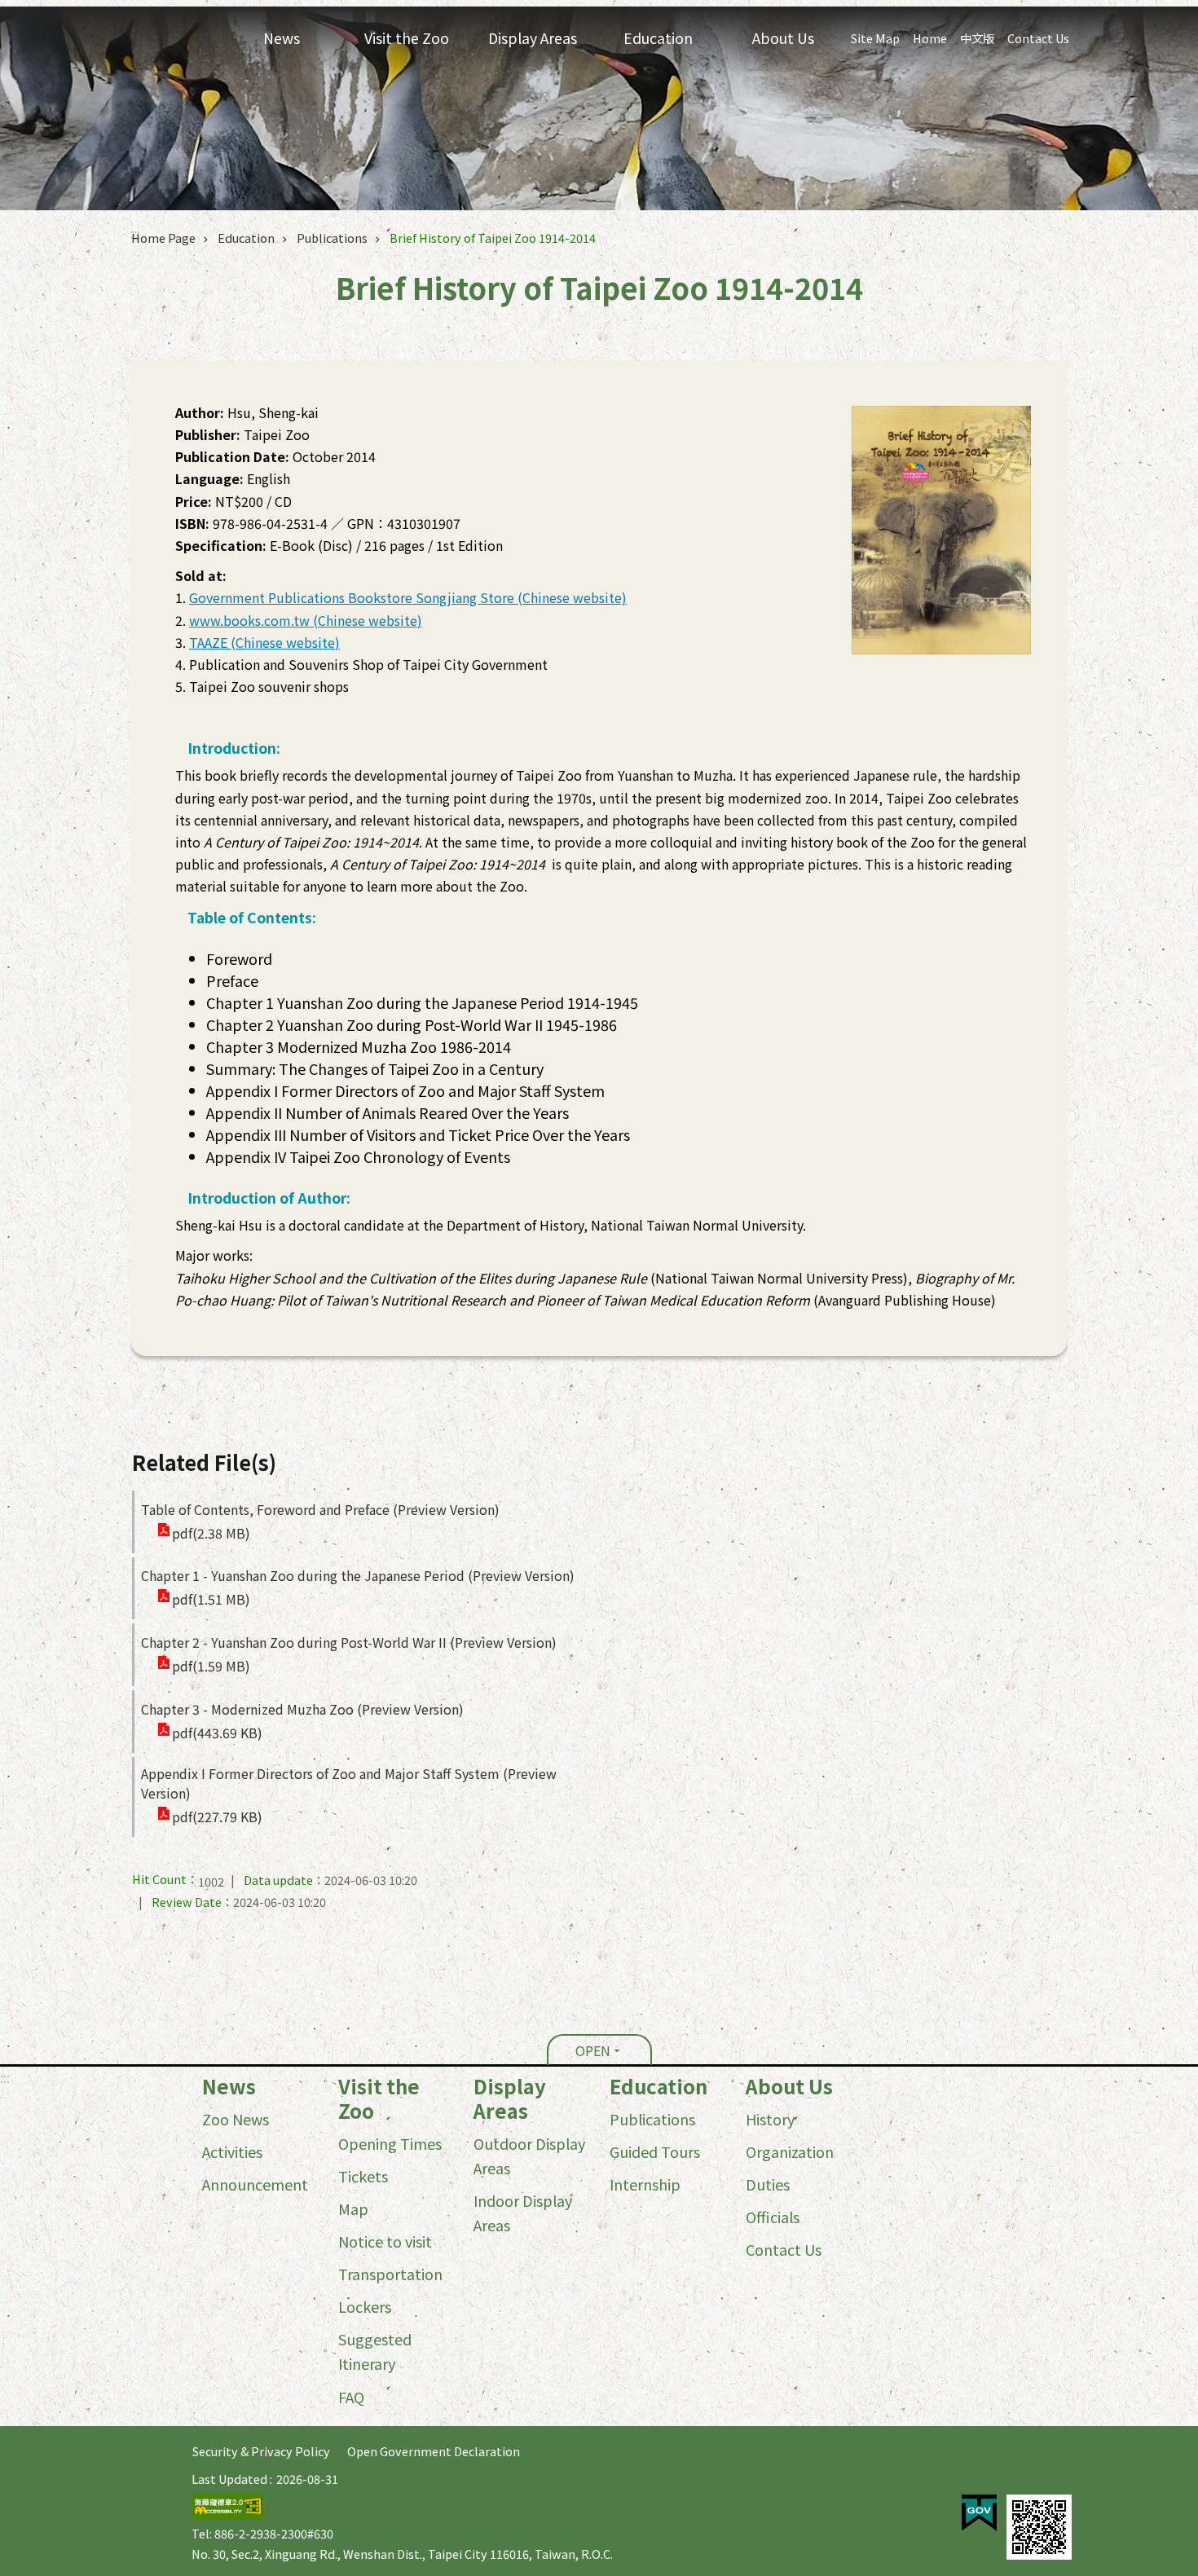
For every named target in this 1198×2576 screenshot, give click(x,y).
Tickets (363, 2176)
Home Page (163, 238)
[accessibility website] (227, 2514)
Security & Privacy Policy (261, 2451)
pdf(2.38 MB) (211, 1533)
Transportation (390, 2274)
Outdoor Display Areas (529, 2155)
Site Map (875, 38)
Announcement (255, 2184)
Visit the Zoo (379, 2098)
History (770, 2119)
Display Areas (510, 2098)
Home (930, 38)
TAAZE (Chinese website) (264, 642)
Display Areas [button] (533, 38)
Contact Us (1038, 38)
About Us (789, 2086)
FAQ (351, 2397)
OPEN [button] (593, 2050)
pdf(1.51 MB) (211, 1599)
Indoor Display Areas (523, 2213)
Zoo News (236, 2119)
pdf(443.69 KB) (217, 1733)
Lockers (365, 2306)
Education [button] (658, 38)
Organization (790, 2151)
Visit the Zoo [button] (407, 38)
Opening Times (390, 2143)
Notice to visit (385, 2241)
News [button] (282, 38)
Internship (645, 2184)
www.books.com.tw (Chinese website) (306, 620)
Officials (773, 2217)
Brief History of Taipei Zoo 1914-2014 (493, 238)
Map (353, 2208)
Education (246, 238)
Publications (332, 238)
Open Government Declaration (434, 2451)
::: (5, 2077)
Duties (768, 2184)
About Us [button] (783, 38)
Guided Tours (655, 2151)
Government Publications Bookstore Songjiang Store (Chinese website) (408, 597)
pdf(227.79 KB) (217, 1816)
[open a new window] (979, 2513)
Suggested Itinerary (375, 2351)
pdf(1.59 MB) (211, 1666)
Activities (232, 2151)
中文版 (977, 38)
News (229, 2086)
